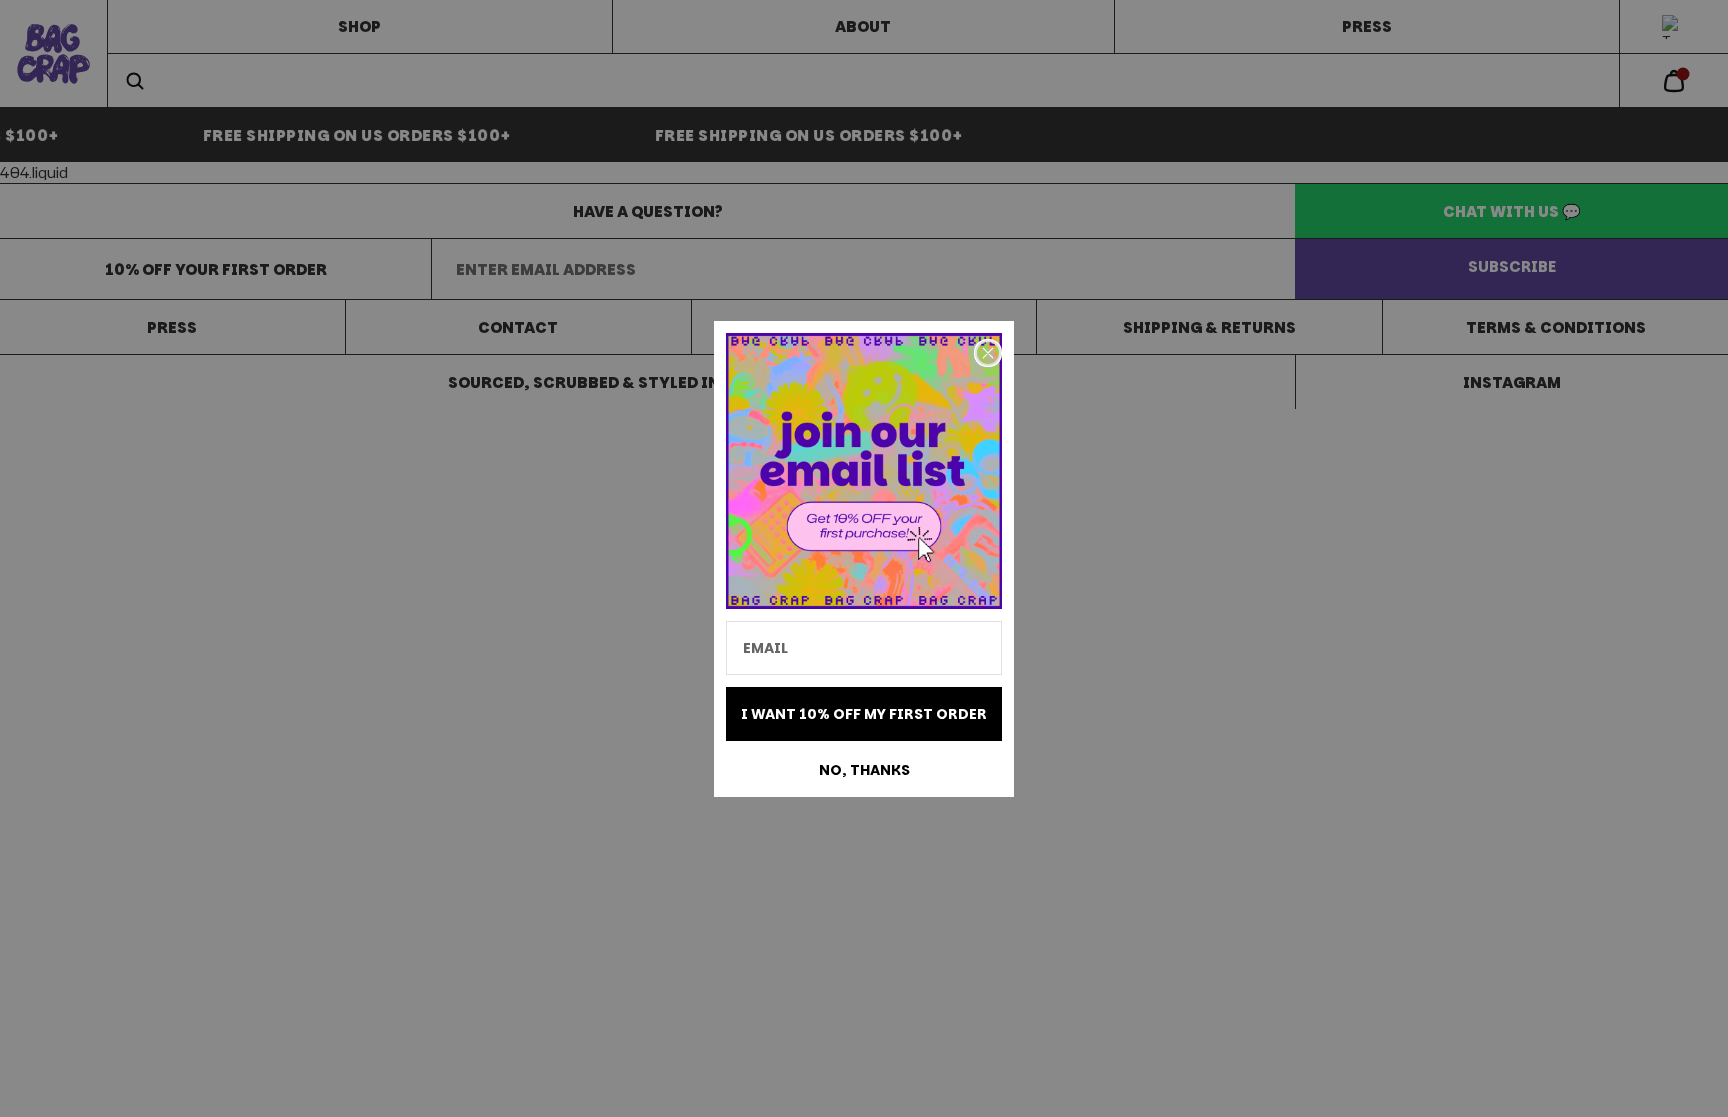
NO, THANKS (864, 770)
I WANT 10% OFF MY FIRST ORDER (864, 714)
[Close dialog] (988, 353)
